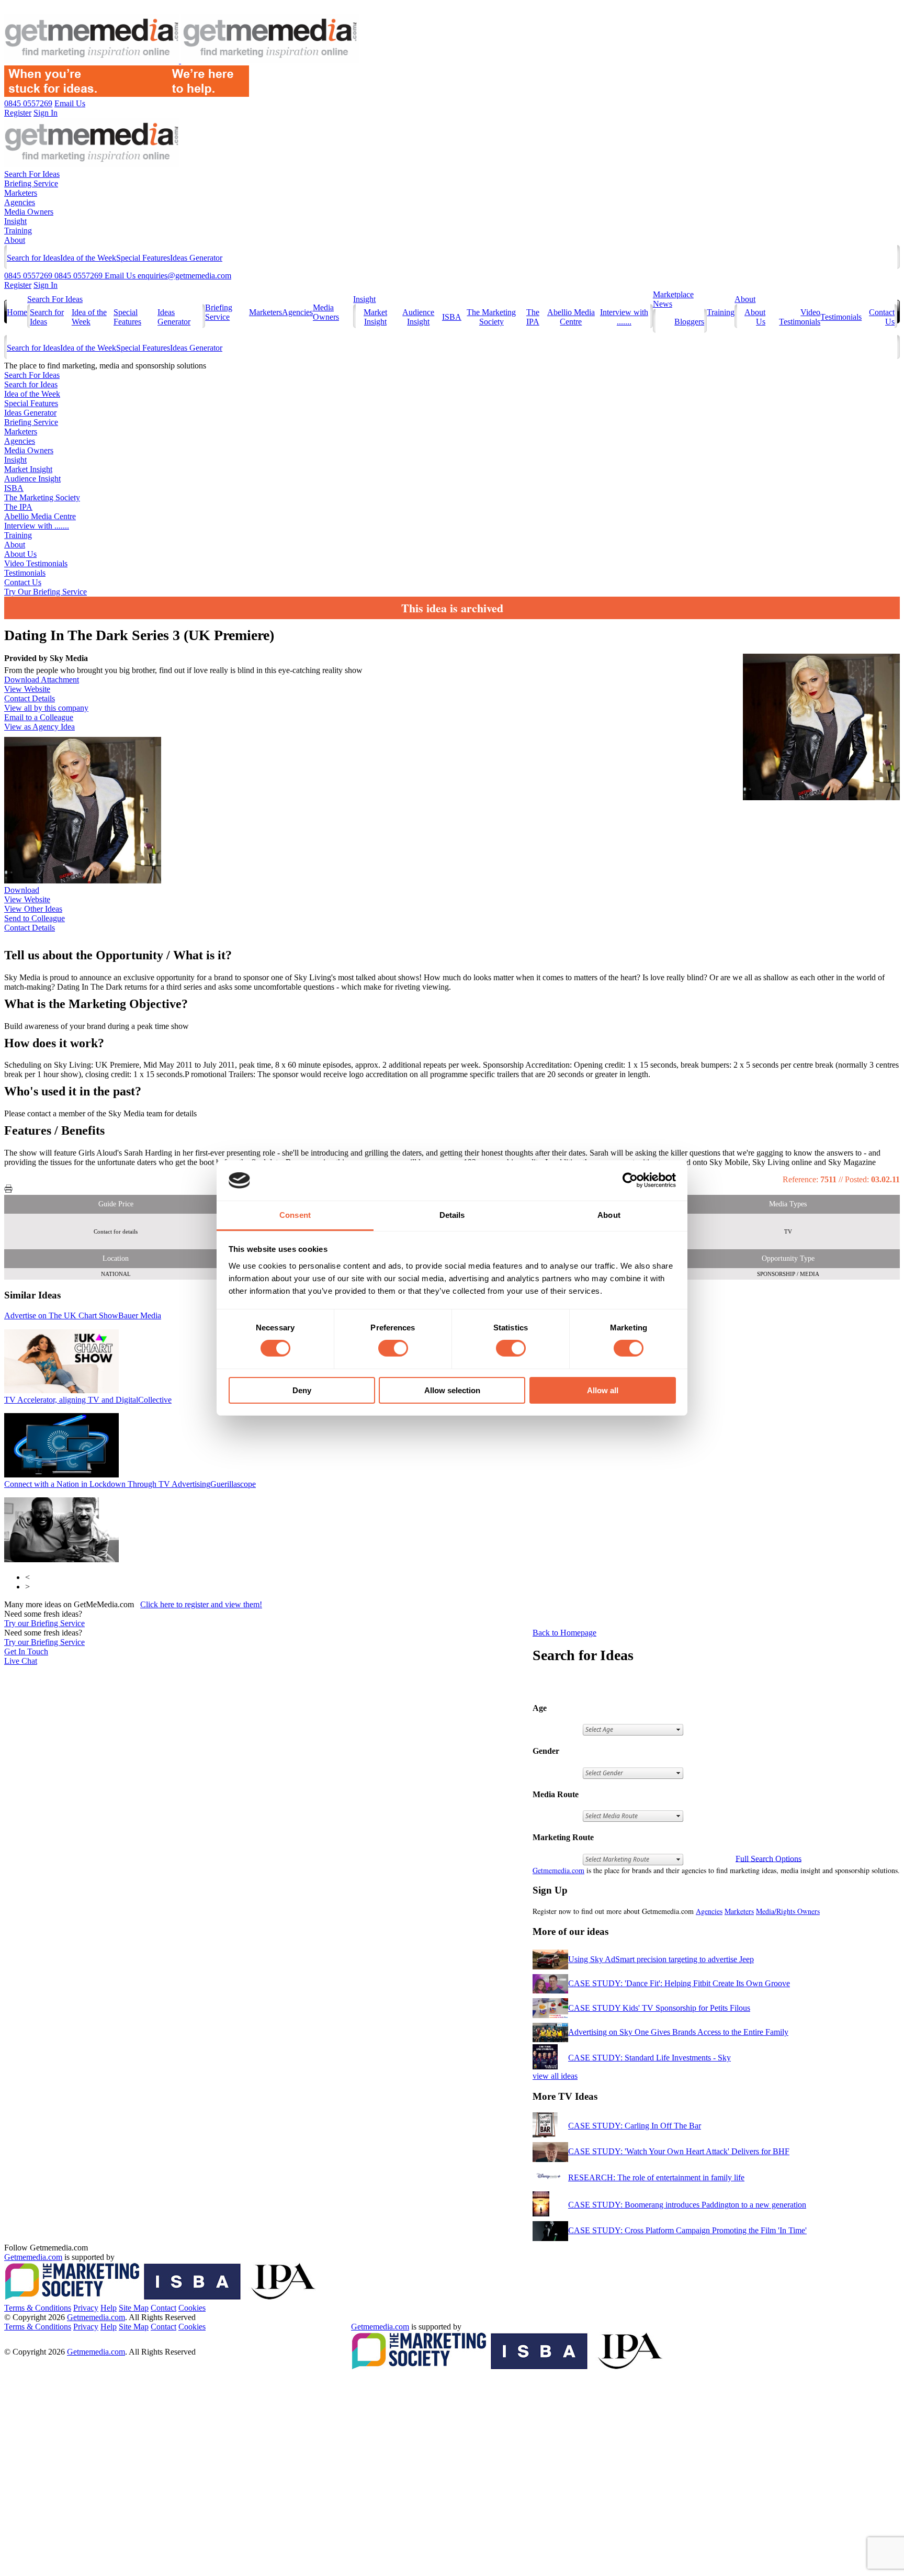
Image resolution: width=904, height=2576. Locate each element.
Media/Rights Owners (788, 1911)
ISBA (452, 317)
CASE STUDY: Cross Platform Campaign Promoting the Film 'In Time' (687, 2230)
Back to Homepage (564, 1633)
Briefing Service (31, 183)
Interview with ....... (624, 317)
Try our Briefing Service (44, 1623)
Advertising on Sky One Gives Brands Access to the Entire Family (678, 2032)
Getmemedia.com (558, 1870)
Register (18, 285)
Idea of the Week (88, 258)
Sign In (46, 285)
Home (17, 312)
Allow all (603, 1390)
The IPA (533, 317)
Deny (302, 1390)
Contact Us (23, 582)
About (15, 240)
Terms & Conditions (38, 2308)
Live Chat (21, 1661)
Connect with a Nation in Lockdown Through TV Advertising (130, 1484)
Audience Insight (418, 317)
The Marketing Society (491, 317)
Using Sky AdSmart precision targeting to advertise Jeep (661, 1959)
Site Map (134, 2308)
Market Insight (375, 317)
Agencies (20, 202)
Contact (163, 2308)
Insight (15, 221)
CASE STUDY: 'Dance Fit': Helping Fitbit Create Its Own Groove (679, 1983)
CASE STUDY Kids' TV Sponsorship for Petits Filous (659, 2008)
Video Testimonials (800, 317)
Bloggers (689, 322)
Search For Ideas (32, 174)
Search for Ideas (33, 258)
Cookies (192, 2308)
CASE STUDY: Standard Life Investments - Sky (649, 2058)
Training (18, 231)
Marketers (21, 193)
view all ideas (555, 2076)
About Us (20, 554)
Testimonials (841, 317)
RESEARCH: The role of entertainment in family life (656, 2177)
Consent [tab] (295, 1215)
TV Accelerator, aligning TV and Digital (88, 1400)
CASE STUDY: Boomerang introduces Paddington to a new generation (687, 2205)
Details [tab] (452, 1215)
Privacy (86, 2308)
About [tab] (609, 1215)
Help (109, 2308)
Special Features (143, 258)
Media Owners (29, 212)
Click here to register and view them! (201, 1604)
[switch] (393, 1348)
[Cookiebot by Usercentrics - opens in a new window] (630, 1180)
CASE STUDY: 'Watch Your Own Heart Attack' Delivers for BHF (679, 2151)
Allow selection (452, 1390)
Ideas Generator (196, 258)
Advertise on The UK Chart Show (83, 1315)
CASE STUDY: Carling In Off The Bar (635, 2126)
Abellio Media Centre (571, 317)
